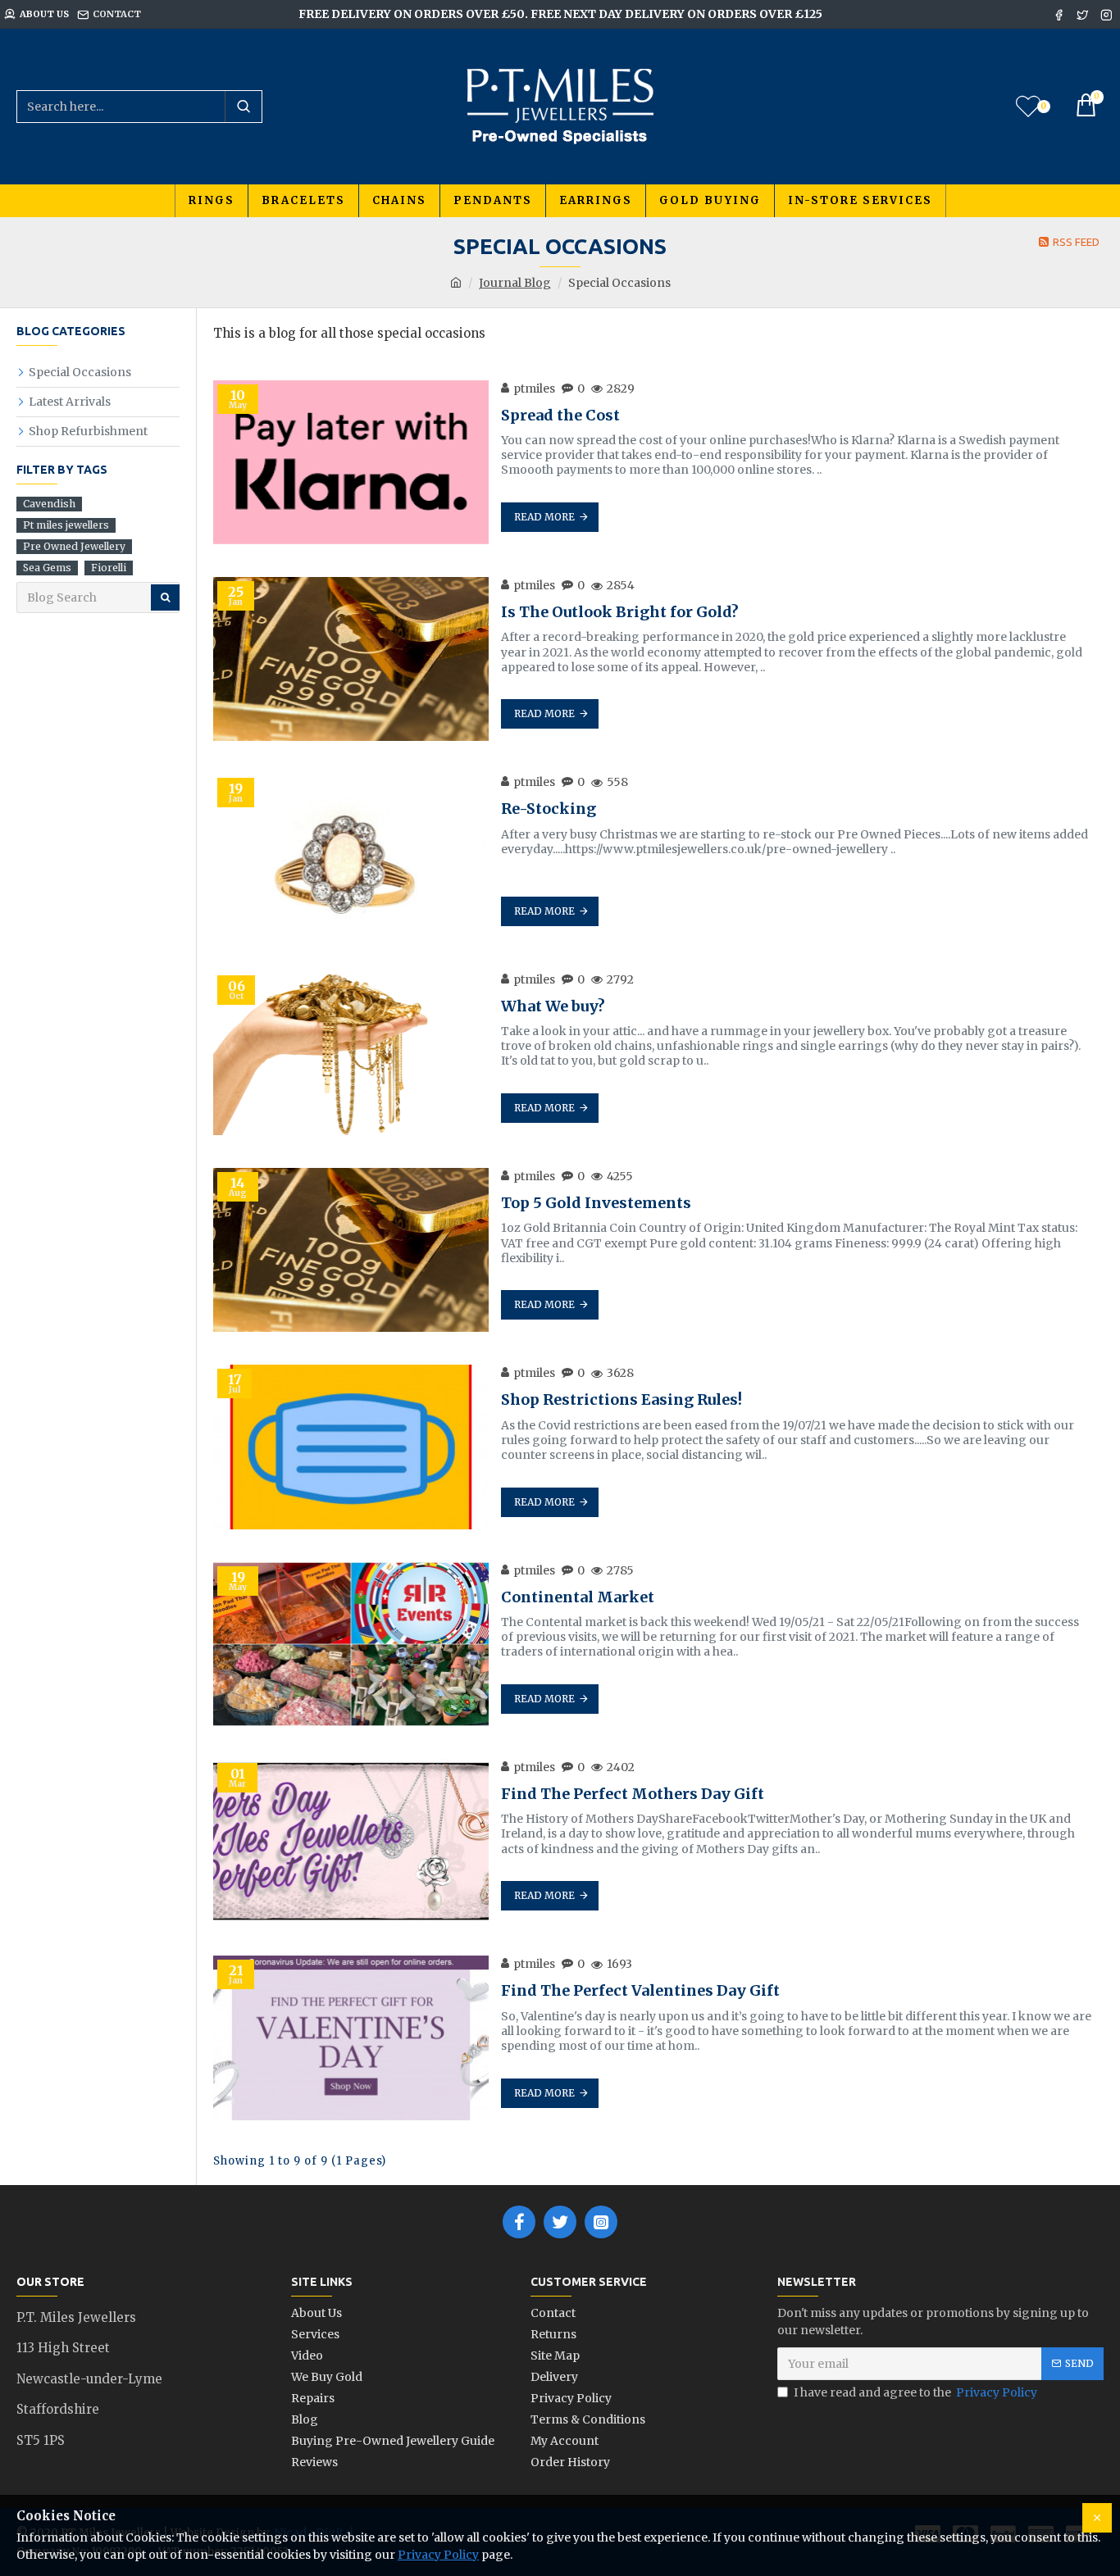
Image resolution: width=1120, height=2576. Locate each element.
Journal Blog (515, 283)
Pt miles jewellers (66, 525)
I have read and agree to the (915, 2392)
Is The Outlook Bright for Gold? (620, 612)
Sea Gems (47, 568)
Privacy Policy (438, 2555)
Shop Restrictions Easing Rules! (621, 1399)
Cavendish (49, 504)
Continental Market (578, 1597)
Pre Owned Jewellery (74, 546)
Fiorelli (109, 568)
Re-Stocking (549, 809)
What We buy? (553, 1006)
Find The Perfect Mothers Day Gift (633, 1794)
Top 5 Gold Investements (596, 1203)
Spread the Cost (560, 415)
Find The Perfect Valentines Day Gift (640, 1990)
